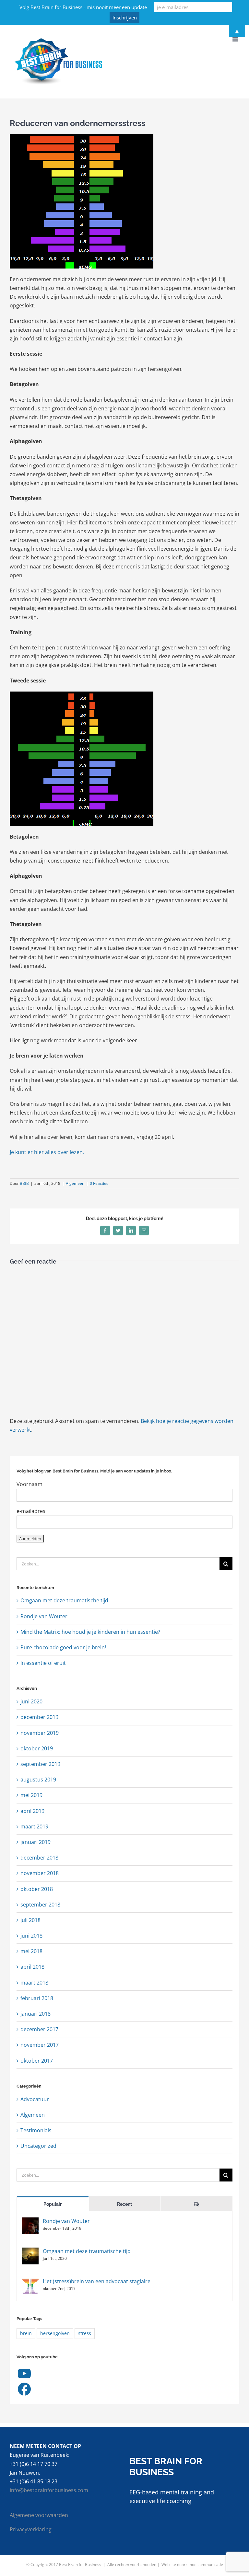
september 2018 (40, 1905)
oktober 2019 (37, 1748)
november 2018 (40, 1873)
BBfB (24, 1183)
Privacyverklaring (31, 2529)
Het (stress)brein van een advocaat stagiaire (97, 2281)
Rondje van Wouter (44, 1616)
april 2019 (32, 1811)
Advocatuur (35, 2099)
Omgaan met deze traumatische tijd (64, 1600)
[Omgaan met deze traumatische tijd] (30, 2252)
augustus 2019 (38, 1780)
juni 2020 (31, 1701)
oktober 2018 (37, 1889)
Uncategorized (38, 2146)
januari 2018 (36, 2014)
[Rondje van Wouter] (30, 2222)
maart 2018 (34, 1983)
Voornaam (30, 1484)
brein (26, 2333)
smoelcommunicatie (205, 2565)
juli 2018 (30, 1920)
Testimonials (36, 2130)
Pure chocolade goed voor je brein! (63, 1647)
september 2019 (40, 1764)
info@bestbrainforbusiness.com (49, 2490)
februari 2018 (37, 1998)
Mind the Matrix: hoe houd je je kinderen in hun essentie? (90, 1632)
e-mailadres (31, 1511)
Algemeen (75, 1183)
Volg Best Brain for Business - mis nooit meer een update (83, 7)
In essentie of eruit (43, 1663)
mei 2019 (31, 1795)
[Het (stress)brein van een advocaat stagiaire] (30, 2282)
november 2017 (40, 2045)
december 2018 (39, 1858)
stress (85, 2333)
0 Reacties (99, 1183)
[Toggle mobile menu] (236, 39)
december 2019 (39, 1717)
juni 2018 (31, 1936)
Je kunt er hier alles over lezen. (47, 1152)
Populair (53, 2204)
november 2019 (40, 1733)
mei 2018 (31, 1951)
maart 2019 (34, 1826)
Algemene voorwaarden (39, 2515)
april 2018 (32, 1967)
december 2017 (39, 2029)
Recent (124, 2204)
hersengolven (55, 2333)
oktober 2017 (37, 2061)
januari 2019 (36, 1842)
